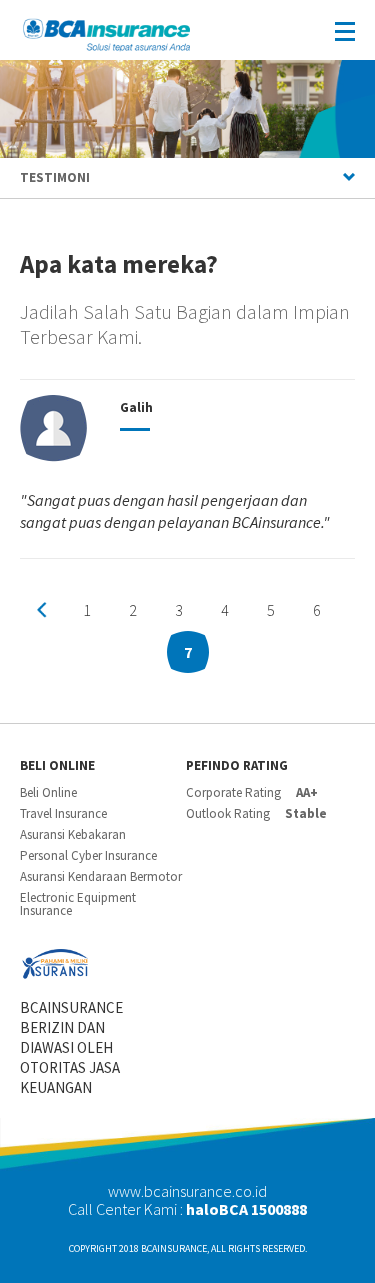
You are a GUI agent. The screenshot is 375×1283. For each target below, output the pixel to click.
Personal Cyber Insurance (88, 855)
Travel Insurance (63, 813)
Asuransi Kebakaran (73, 834)
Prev (42, 610)
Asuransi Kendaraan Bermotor (101, 876)
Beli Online (48, 792)
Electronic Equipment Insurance (78, 904)
